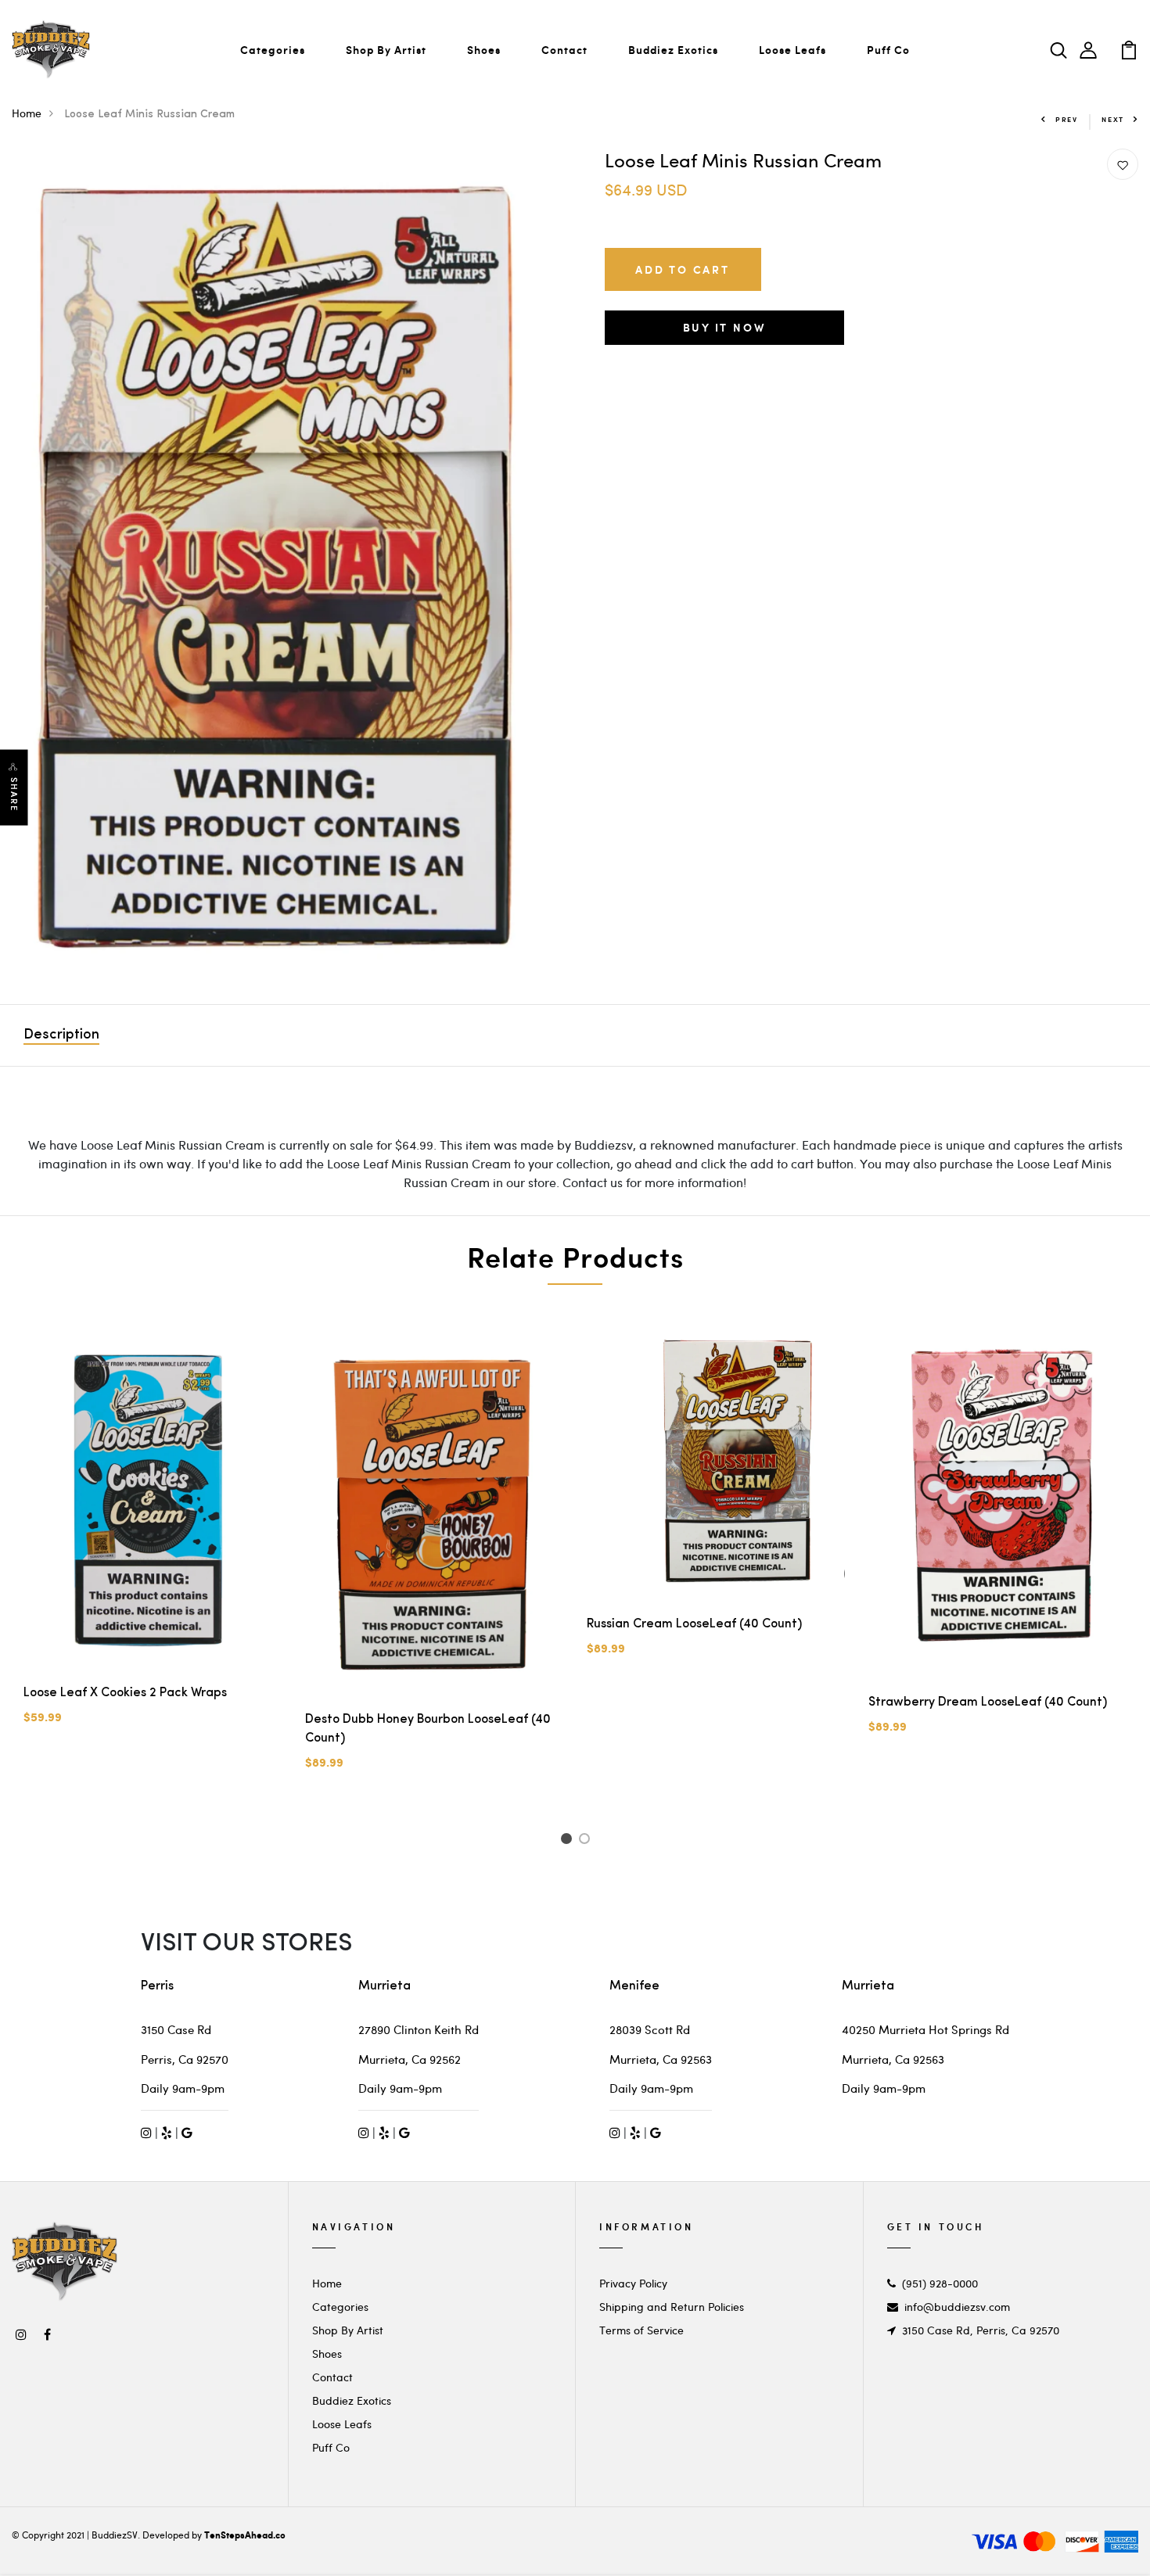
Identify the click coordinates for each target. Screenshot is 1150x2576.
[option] (279, 565)
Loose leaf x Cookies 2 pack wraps (125, 1693)
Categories (273, 50)
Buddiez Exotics (673, 50)
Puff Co (888, 50)
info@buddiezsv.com (957, 2307)
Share (14, 795)
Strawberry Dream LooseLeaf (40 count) (988, 1702)
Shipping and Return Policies (672, 2307)
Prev (1067, 119)
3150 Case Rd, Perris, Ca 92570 (981, 2330)
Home (27, 113)
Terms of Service (641, 2330)
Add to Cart (683, 269)
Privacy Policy (633, 2283)
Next (1113, 119)
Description (61, 1035)
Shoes (484, 50)
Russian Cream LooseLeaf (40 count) (694, 1624)
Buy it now (724, 327)
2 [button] (587, 1841)
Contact (564, 50)
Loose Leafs (792, 50)
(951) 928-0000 (940, 2283)
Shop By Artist (386, 50)
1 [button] (568, 1841)
